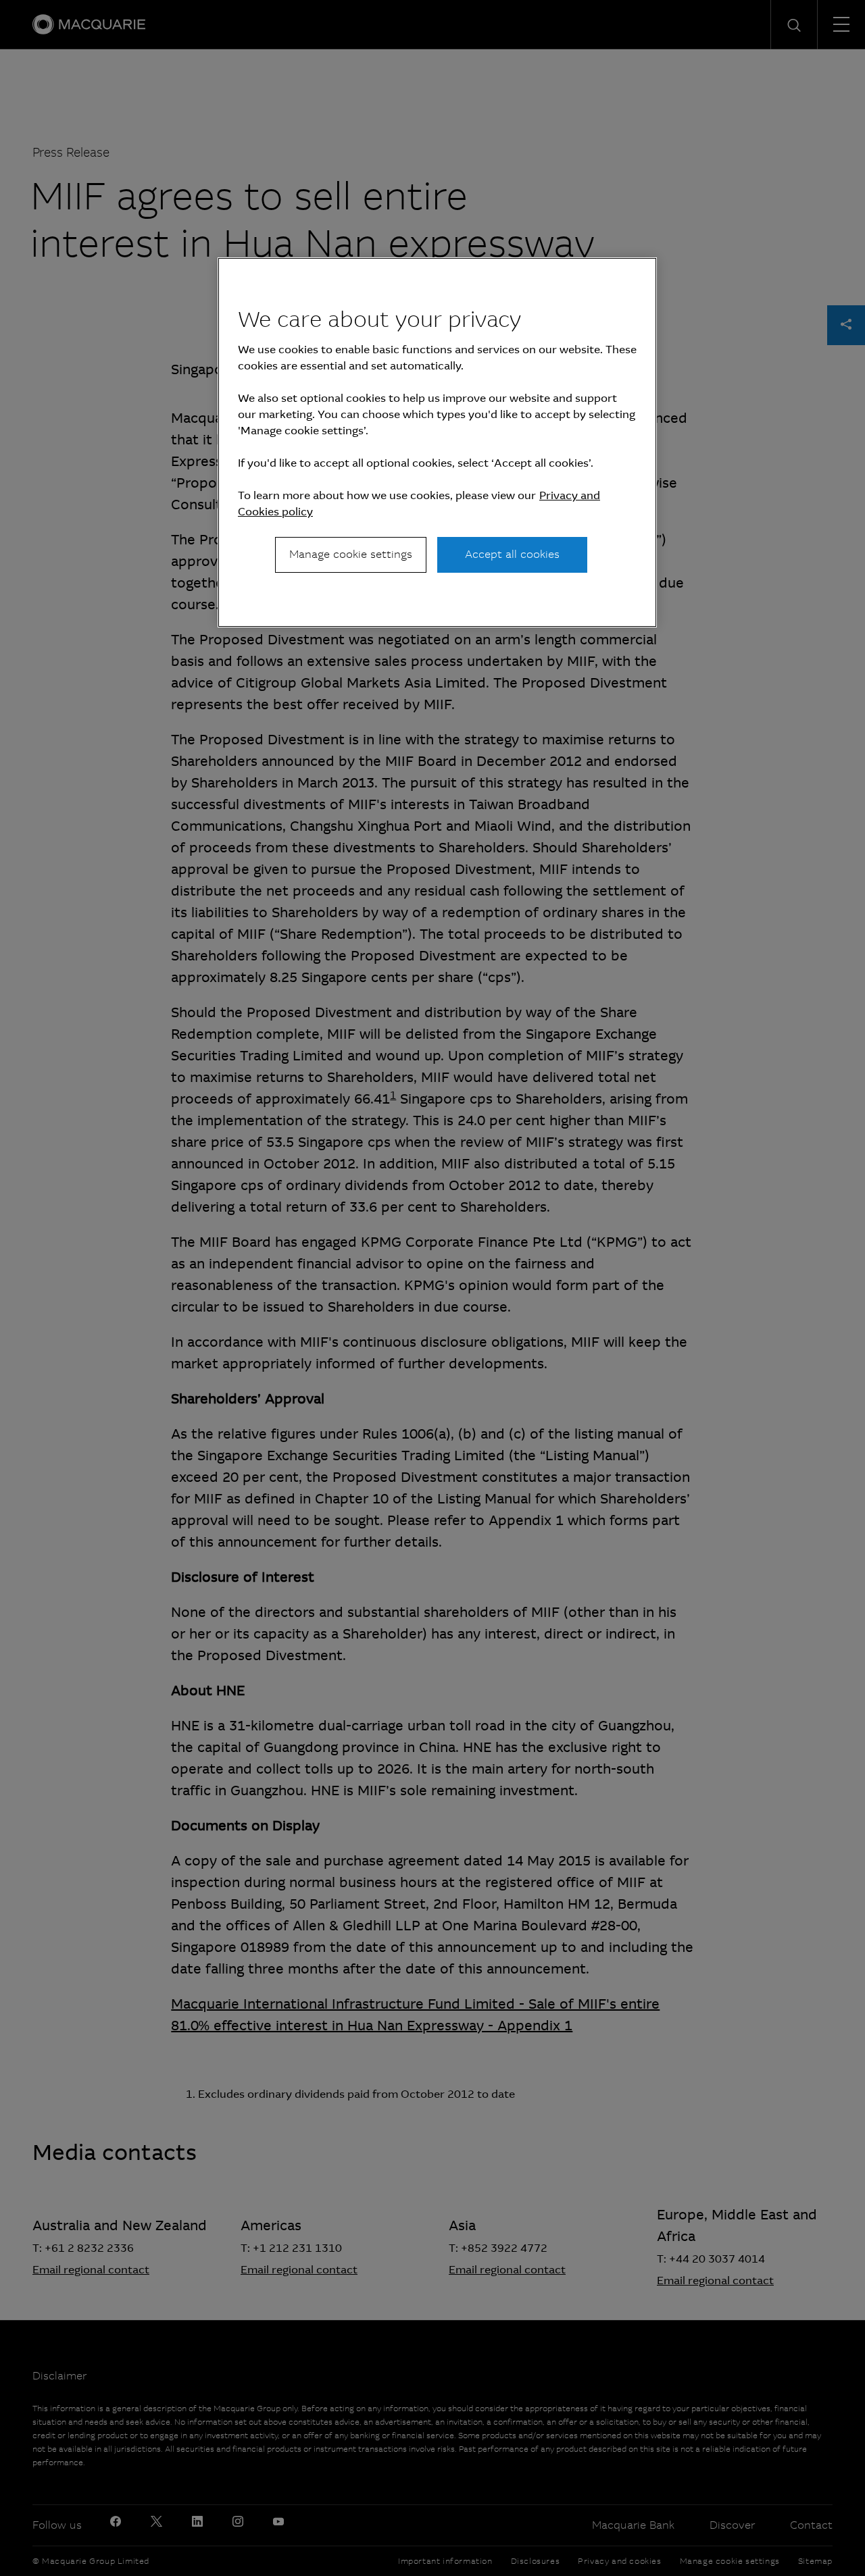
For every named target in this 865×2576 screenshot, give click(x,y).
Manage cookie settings (351, 554)
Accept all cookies (512, 554)
